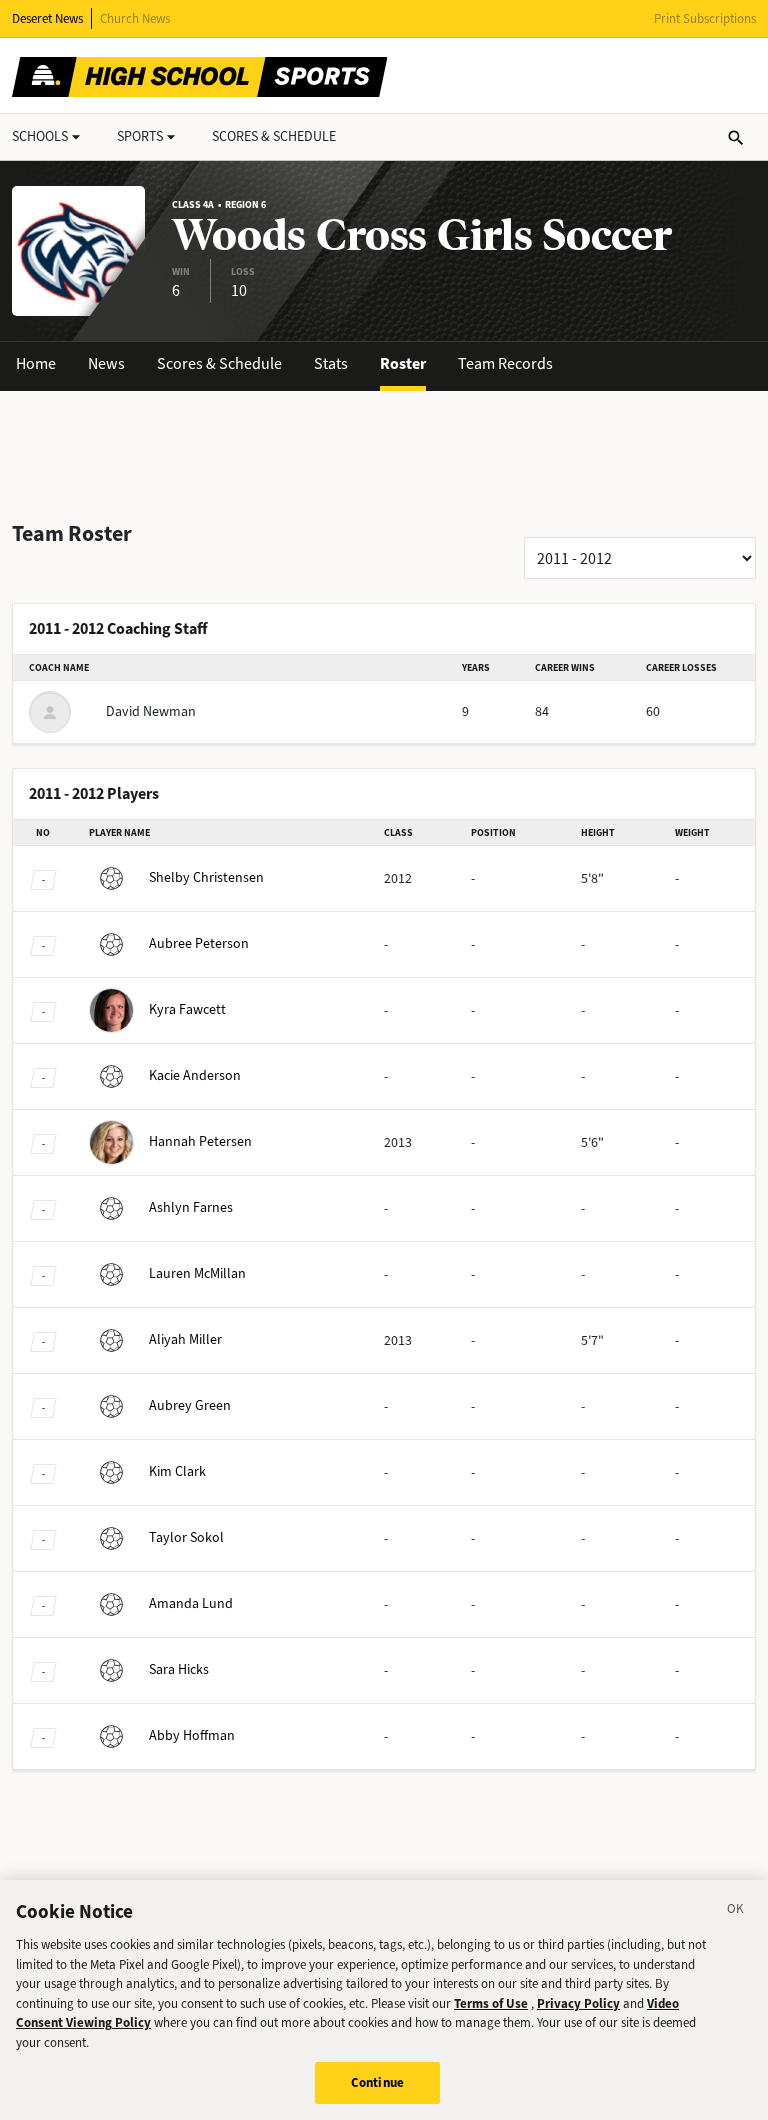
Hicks (179, 1669)
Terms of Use (491, 2003)
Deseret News (47, 18)
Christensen (206, 877)
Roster (403, 363)
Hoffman (192, 1735)
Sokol (186, 1537)
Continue (377, 2082)
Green (190, 1405)
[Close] (736, 1912)
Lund (191, 1603)
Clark (177, 1471)
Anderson (195, 1075)
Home (36, 363)
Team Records (505, 363)
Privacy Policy (578, 2003)
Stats (331, 363)
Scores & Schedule (219, 363)
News (106, 363)
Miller (185, 1339)
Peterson (199, 943)
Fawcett (187, 1009)
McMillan (197, 1273)
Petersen (200, 1141)
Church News (135, 18)
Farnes (191, 1207)
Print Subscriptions (705, 18)
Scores (274, 136)
